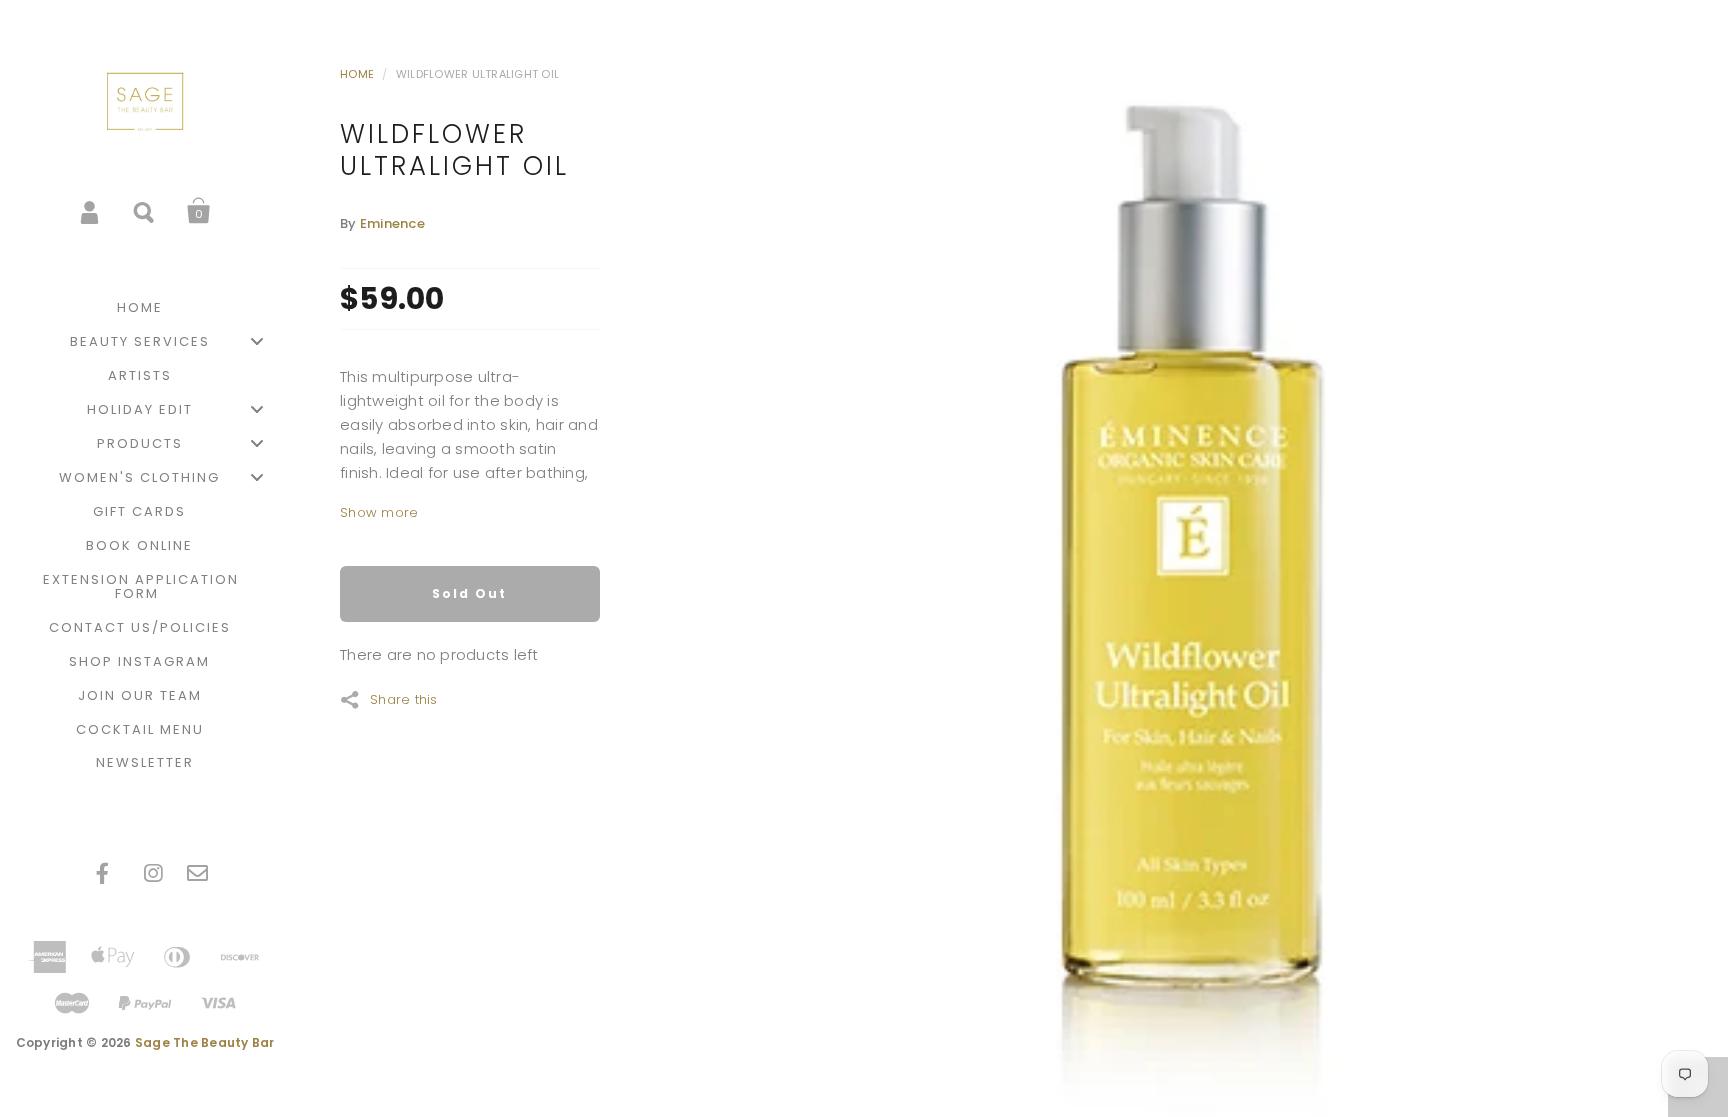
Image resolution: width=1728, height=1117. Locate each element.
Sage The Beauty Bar (205, 1042)
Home (357, 74)
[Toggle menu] (257, 341)
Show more (379, 512)
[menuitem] (145, 308)
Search (145, 211)
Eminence (392, 223)
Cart (199, 211)
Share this (404, 698)
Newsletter (145, 762)
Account (91, 211)
